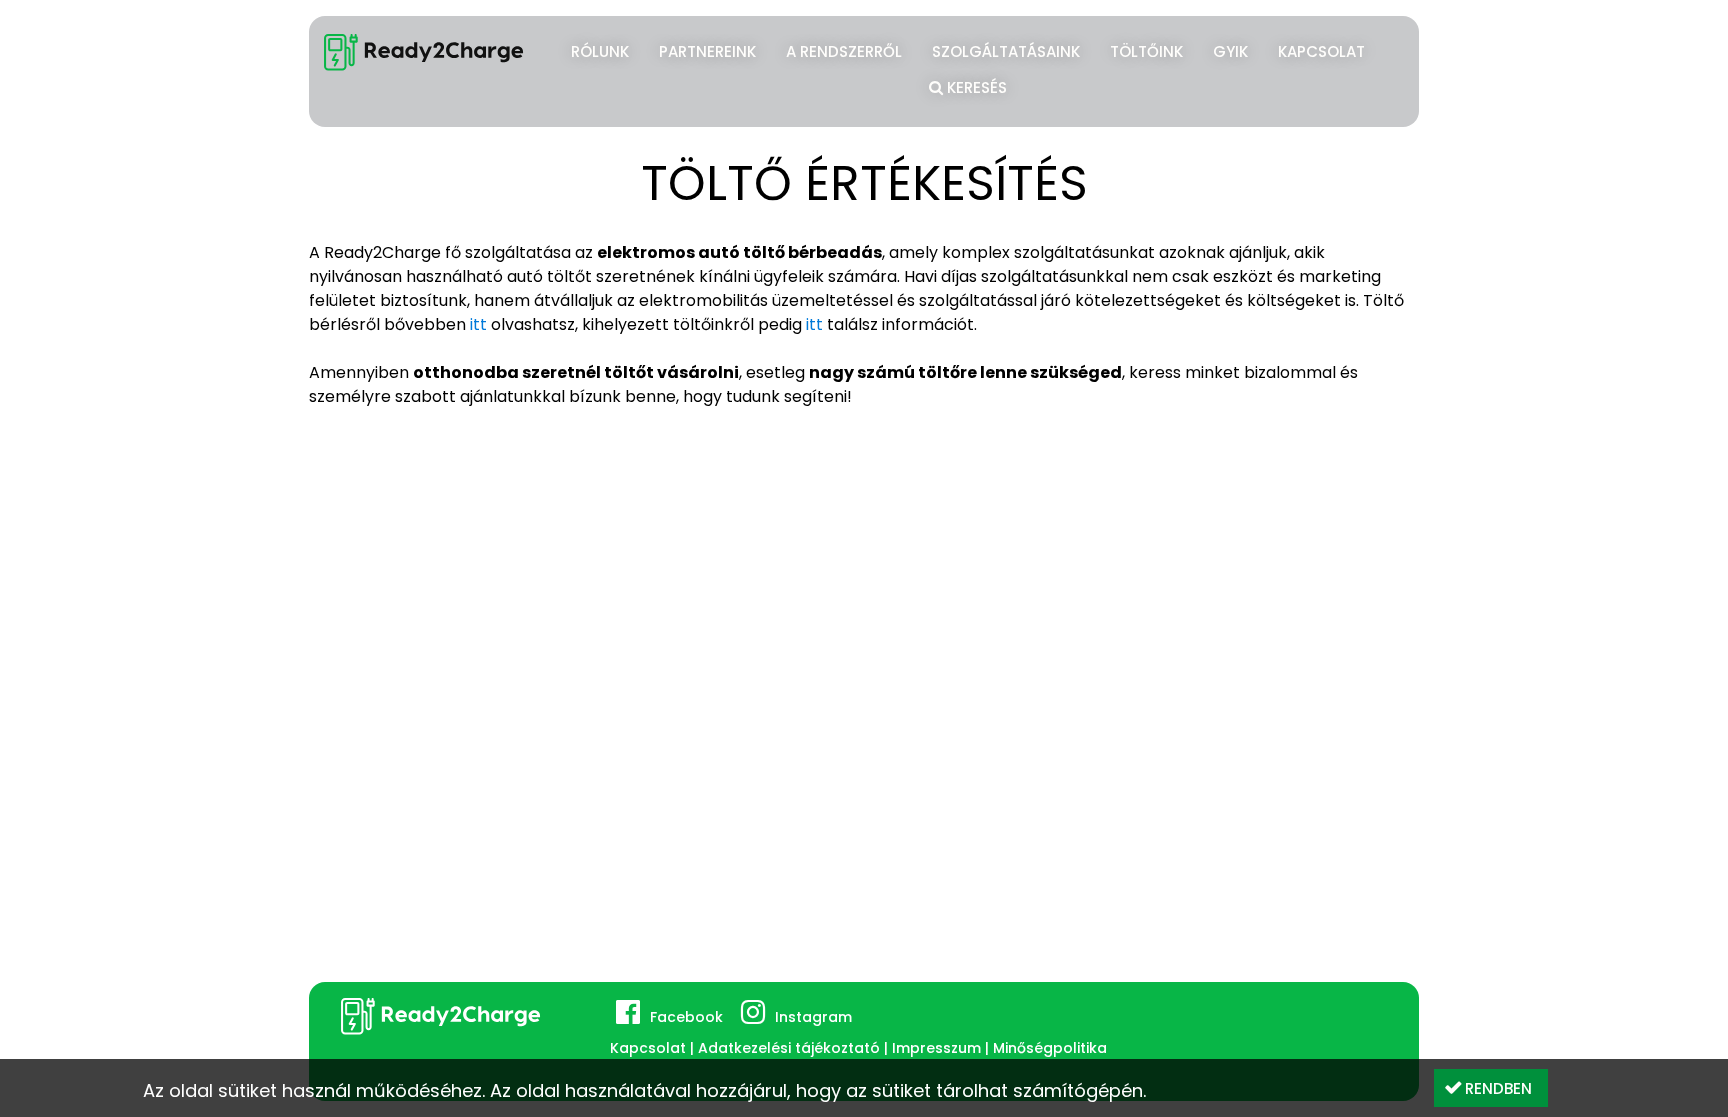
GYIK (1230, 51)
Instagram (813, 1017)
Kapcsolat (1321, 51)
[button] (1491, 1088)
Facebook (686, 1017)
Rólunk (600, 51)
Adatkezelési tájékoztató (789, 1048)
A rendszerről (844, 51)
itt (480, 324)
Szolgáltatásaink (1006, 51)
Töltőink (1146, 51)
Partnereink (707, 51)
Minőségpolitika (1050, 1048)
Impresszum (936, 1048)
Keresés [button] (975, 87)
